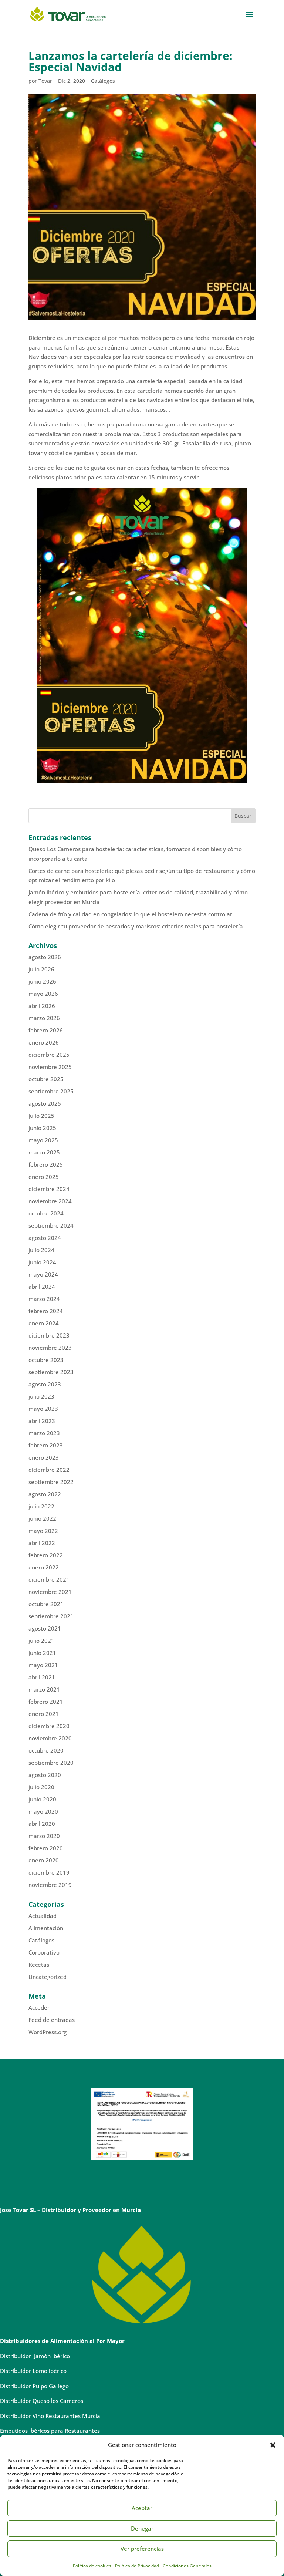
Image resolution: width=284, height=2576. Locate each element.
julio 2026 (41, 969)
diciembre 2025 (49, 1055)
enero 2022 (44, 1567)
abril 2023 (42, 1421)
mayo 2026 (43, 994)
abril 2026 (42, 1006)
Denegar (142, 2528)
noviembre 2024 (50, 1201)
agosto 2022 (45, 1494)
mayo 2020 (43, 1811)
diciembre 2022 (49, 1470)
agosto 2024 (45, 1238)
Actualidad (43, 1916)
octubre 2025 (46, 1079)
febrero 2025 (46, 1164)
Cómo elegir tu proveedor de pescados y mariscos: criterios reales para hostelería (136, 926)
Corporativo (44, 1952)
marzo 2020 (44, 1836)
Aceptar (142, 2508)
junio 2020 (42, 1799)
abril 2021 (42, 1677)
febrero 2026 (46, 1030)
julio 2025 (41, 1116)
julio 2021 (41, 1641)
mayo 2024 (43, 1274)
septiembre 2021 (51, 1616)
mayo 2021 (43, 1665)
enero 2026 (44, 1042)
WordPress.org (48, 2032)
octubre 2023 (46, 1360)
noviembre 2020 (50, 1738)
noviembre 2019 (50, 1885)
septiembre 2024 (51, 1225)
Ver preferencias (142, 2549)
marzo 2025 (44, 1152)
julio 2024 (41, 1250)
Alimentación (46, 1928)
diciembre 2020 (49, 1726)
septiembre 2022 (51, 1482)
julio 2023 (41, 1396)
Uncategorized (48, 1977)
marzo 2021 (44, 1689)
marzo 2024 (44, 1299)
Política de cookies (92, 2566)
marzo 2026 (44, 1018)
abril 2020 (42, 1824)
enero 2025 (44, 1177)
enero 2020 (44, 1860)
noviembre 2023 (50, 1348)
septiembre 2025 (51, 1091)
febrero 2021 (46, 1702)
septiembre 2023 (51, 1372)
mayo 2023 (43, 1409)
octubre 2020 (46, 1750)
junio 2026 (42, 981)
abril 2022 (42, 1543)
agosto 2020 (45, 1775)
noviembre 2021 (50, 1592)
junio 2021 (42, 1653)
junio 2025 (42, 1128)
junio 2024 (42, 1262)
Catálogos (103, 81)
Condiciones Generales (187, 2566)
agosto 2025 (45, 1103)
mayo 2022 (43, 1531)
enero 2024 (44, 1323)
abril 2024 (42, 1287)
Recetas (39, 1965)
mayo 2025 (43, 1140)
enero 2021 (44, 1714)
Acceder (39, 2007)
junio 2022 (42, 1518)
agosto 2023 (45, 1384)
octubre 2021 (46, 1604)
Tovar (45, 81)
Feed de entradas (52, 2020)
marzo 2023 (44, 1433)
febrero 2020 (46, 1848)
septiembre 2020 (51, 1763)
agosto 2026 (45, 957)
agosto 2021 (45, 1628)
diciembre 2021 (49, 1579)
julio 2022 (41, 1506)
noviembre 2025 (50, 1067)
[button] (273, 2445)
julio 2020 (41, 1787)
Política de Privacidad (137, 2566)
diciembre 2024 (49, 1189)
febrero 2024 (46, 1311)
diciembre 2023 (49, 1335)
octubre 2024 (46, 1213)
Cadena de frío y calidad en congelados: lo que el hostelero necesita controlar (130, 914)
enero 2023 (44, 1457)
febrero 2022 (46, 1555)
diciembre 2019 (49, 1872)
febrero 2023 (46, 1445)
